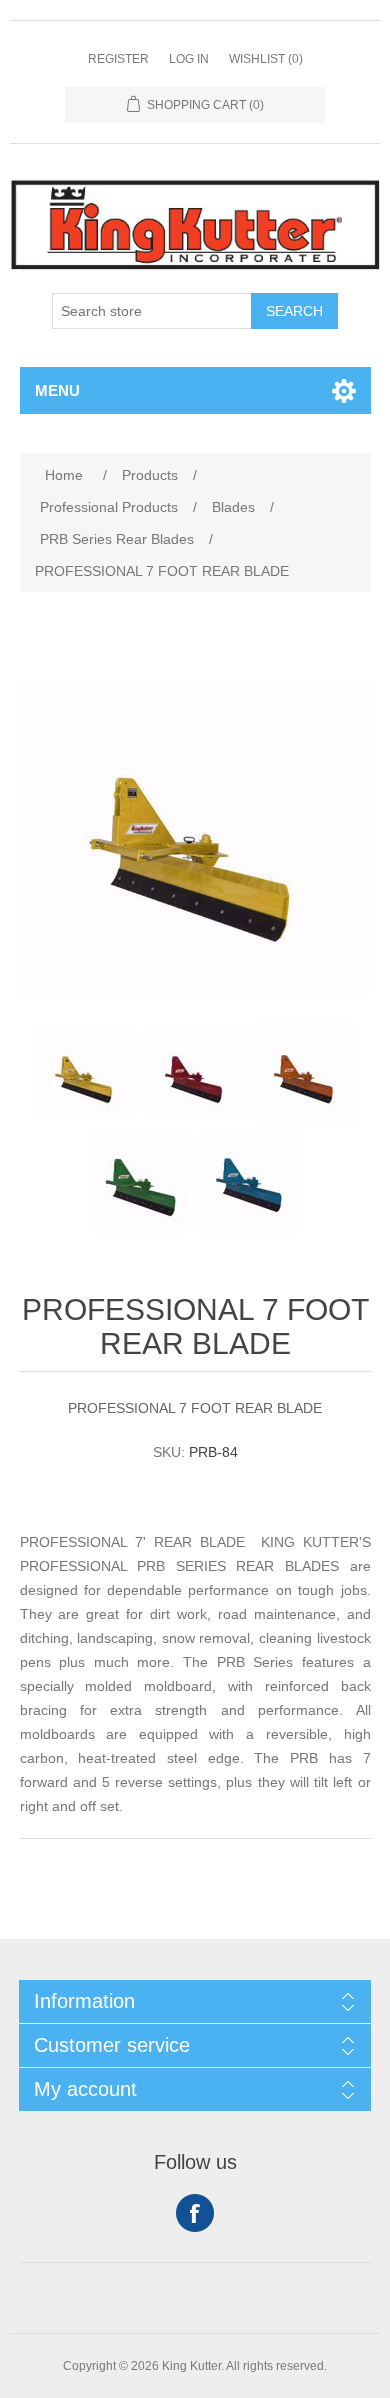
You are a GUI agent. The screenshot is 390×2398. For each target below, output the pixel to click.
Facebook (195, 2213)
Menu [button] (57, 390)
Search (294, 311)
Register (118, 59)
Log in (189, 59)
